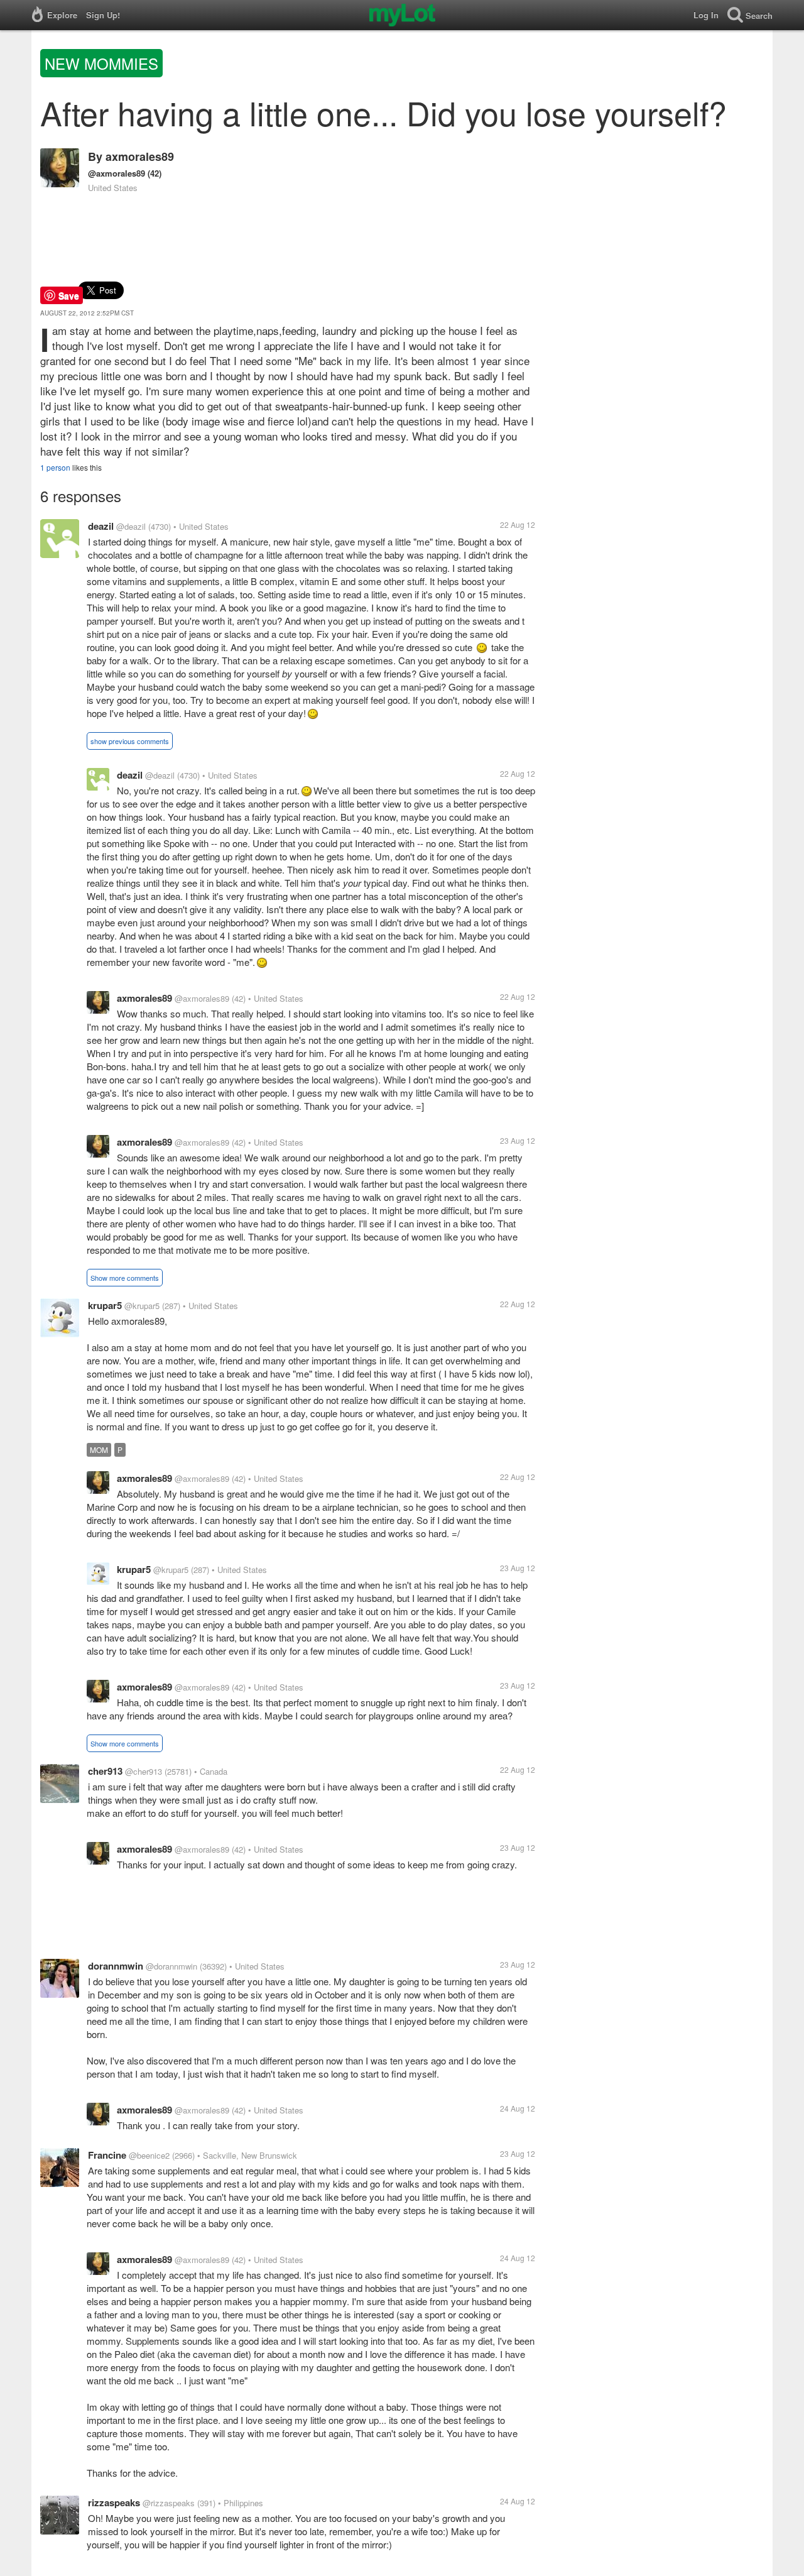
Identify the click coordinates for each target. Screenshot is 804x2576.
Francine (107, 2155)
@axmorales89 (117, 173)
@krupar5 (142, 1306)
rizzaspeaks (114, 2502)
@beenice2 (149, 2155)
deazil (101, 526)
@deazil (131, 526)
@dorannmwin (171, 1966)
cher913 (105, 1771)
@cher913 (144, 1771)
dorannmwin (116, 1966)
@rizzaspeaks (169, 2503)
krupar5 (105, 1305)
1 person (55, 467)
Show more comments (125, 1278)
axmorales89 (140, 156)
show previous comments (130, 741)
